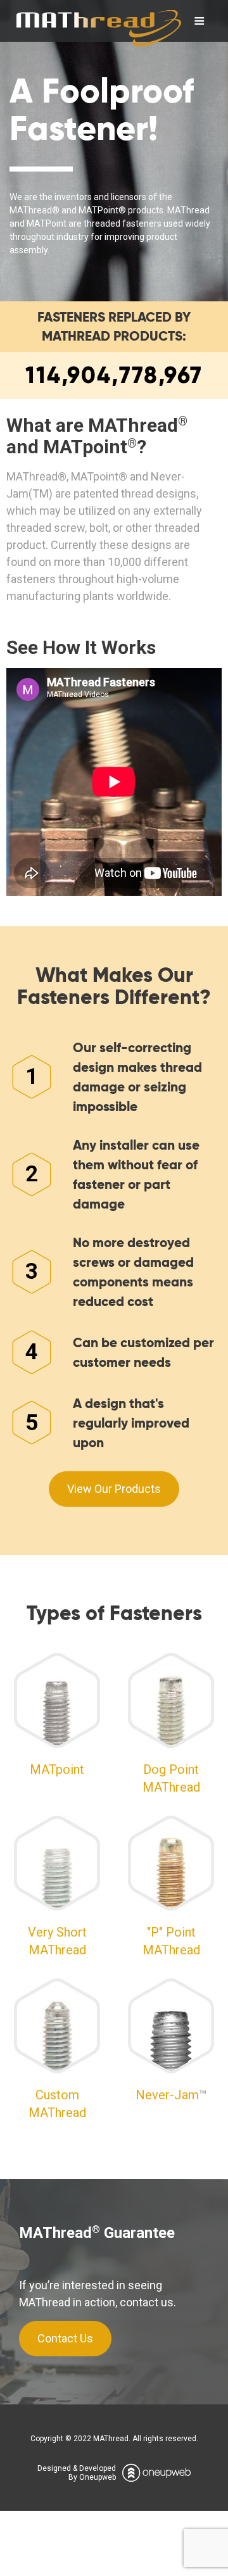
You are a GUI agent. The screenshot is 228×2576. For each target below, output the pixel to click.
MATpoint (57, 1769)
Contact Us (65, 2338)
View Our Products (114, 1489)
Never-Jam (167, 2095)
